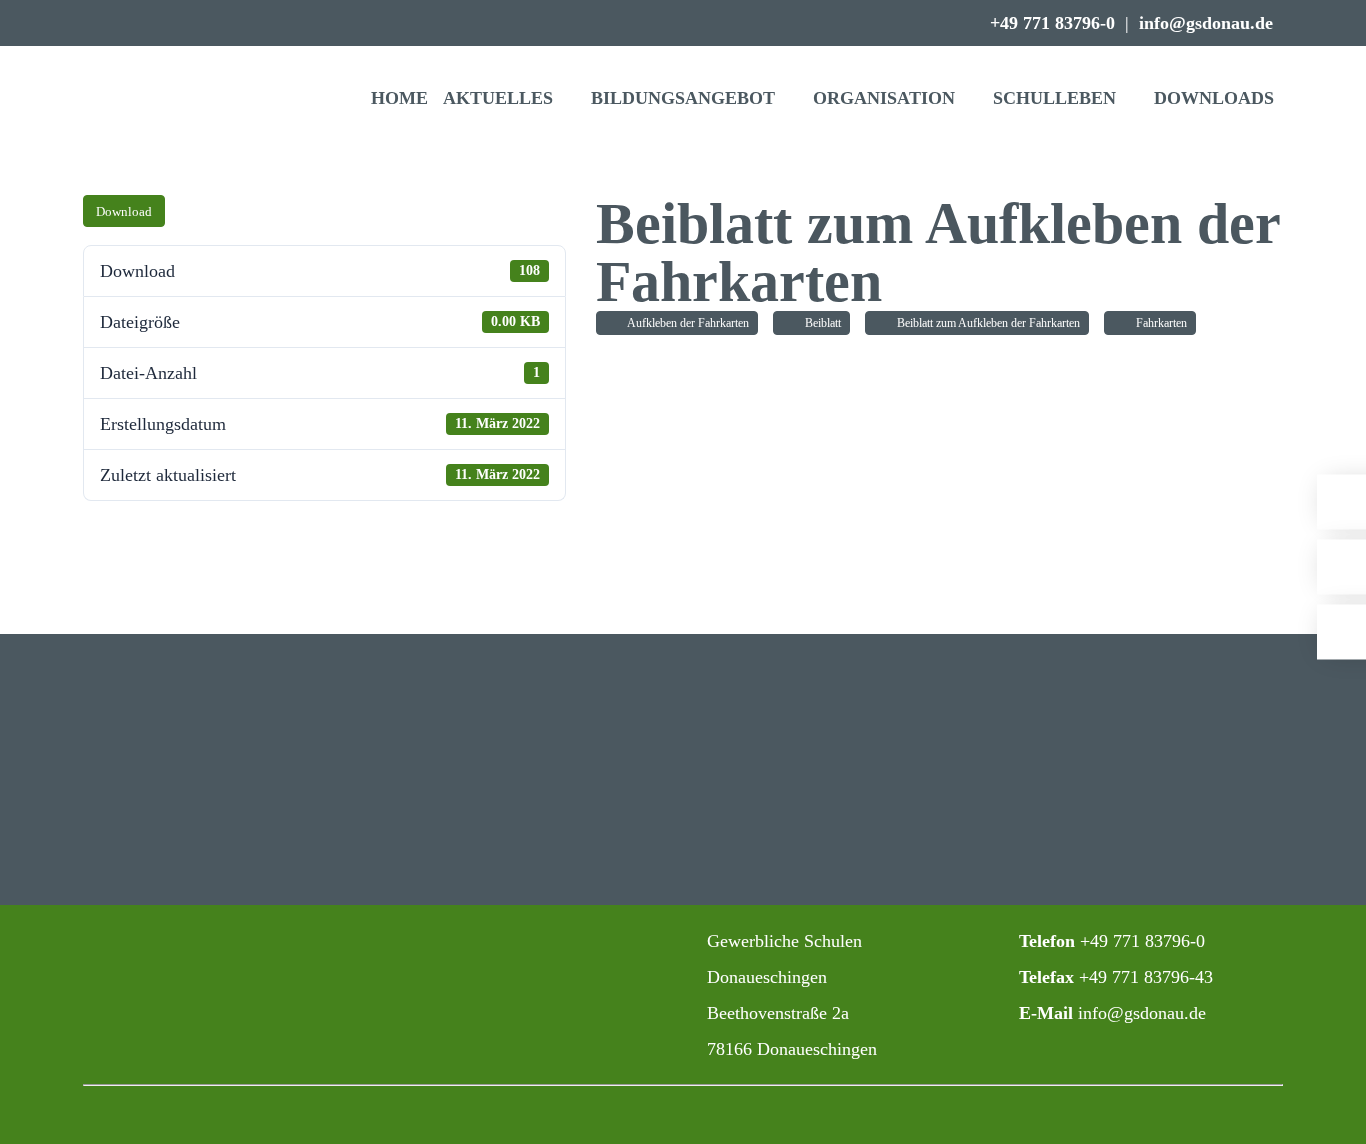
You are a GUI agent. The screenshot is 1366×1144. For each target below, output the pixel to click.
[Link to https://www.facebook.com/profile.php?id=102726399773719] (525, 942)
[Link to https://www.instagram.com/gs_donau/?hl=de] (481, 942)
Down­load (124, 211)
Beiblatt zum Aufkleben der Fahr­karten (985, 323)
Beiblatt (820, 323)
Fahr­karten (1158, 323)
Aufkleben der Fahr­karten (685, 323)
